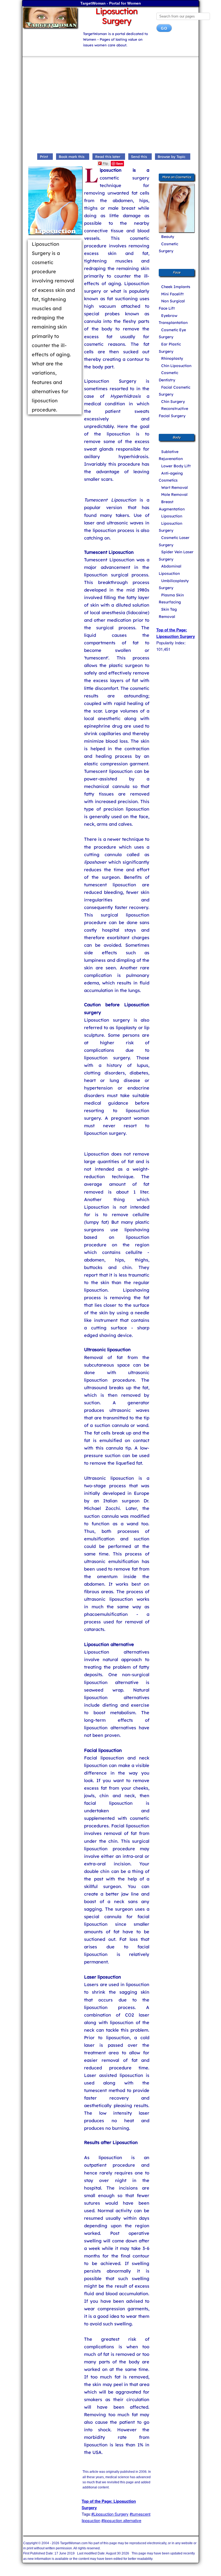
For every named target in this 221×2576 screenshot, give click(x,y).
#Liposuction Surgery (110, 2514)
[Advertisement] (110, 106)
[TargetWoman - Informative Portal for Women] (49, 18)
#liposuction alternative (121, 2520)
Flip (105, 163)
